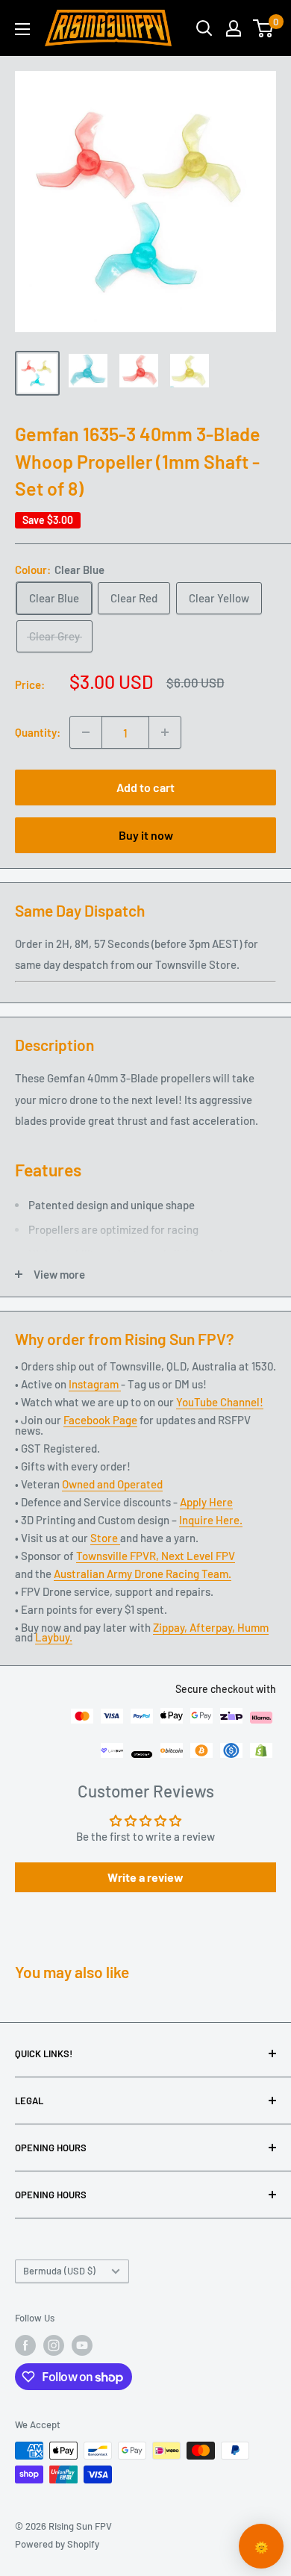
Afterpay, (213, 1627)
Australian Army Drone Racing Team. (143, 1574)
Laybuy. (54, 1637)
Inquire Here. (211, 1520)
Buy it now (146, 835)
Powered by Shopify (57, 2544)
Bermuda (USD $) (59, 2271)
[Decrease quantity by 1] (86, 732)
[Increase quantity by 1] (165, 732)
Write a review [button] (145, 1877)
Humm (253, 1627)
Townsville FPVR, (119, 1556)
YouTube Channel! (220, 1402)
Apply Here (206, 1502)
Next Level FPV (198, 1556)
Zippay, (171, 1627)
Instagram (95, 1384)
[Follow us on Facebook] (25, 2345)
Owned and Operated (112, 1484)
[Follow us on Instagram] (54, 2345)
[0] (264, 28)
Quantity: (38, 732)
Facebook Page (100, 1420)
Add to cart (145, 787)
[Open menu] (22, 29)
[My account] (234, 28)
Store (105, 1538)
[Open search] (204, 28)
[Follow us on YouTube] (82, 2345)
